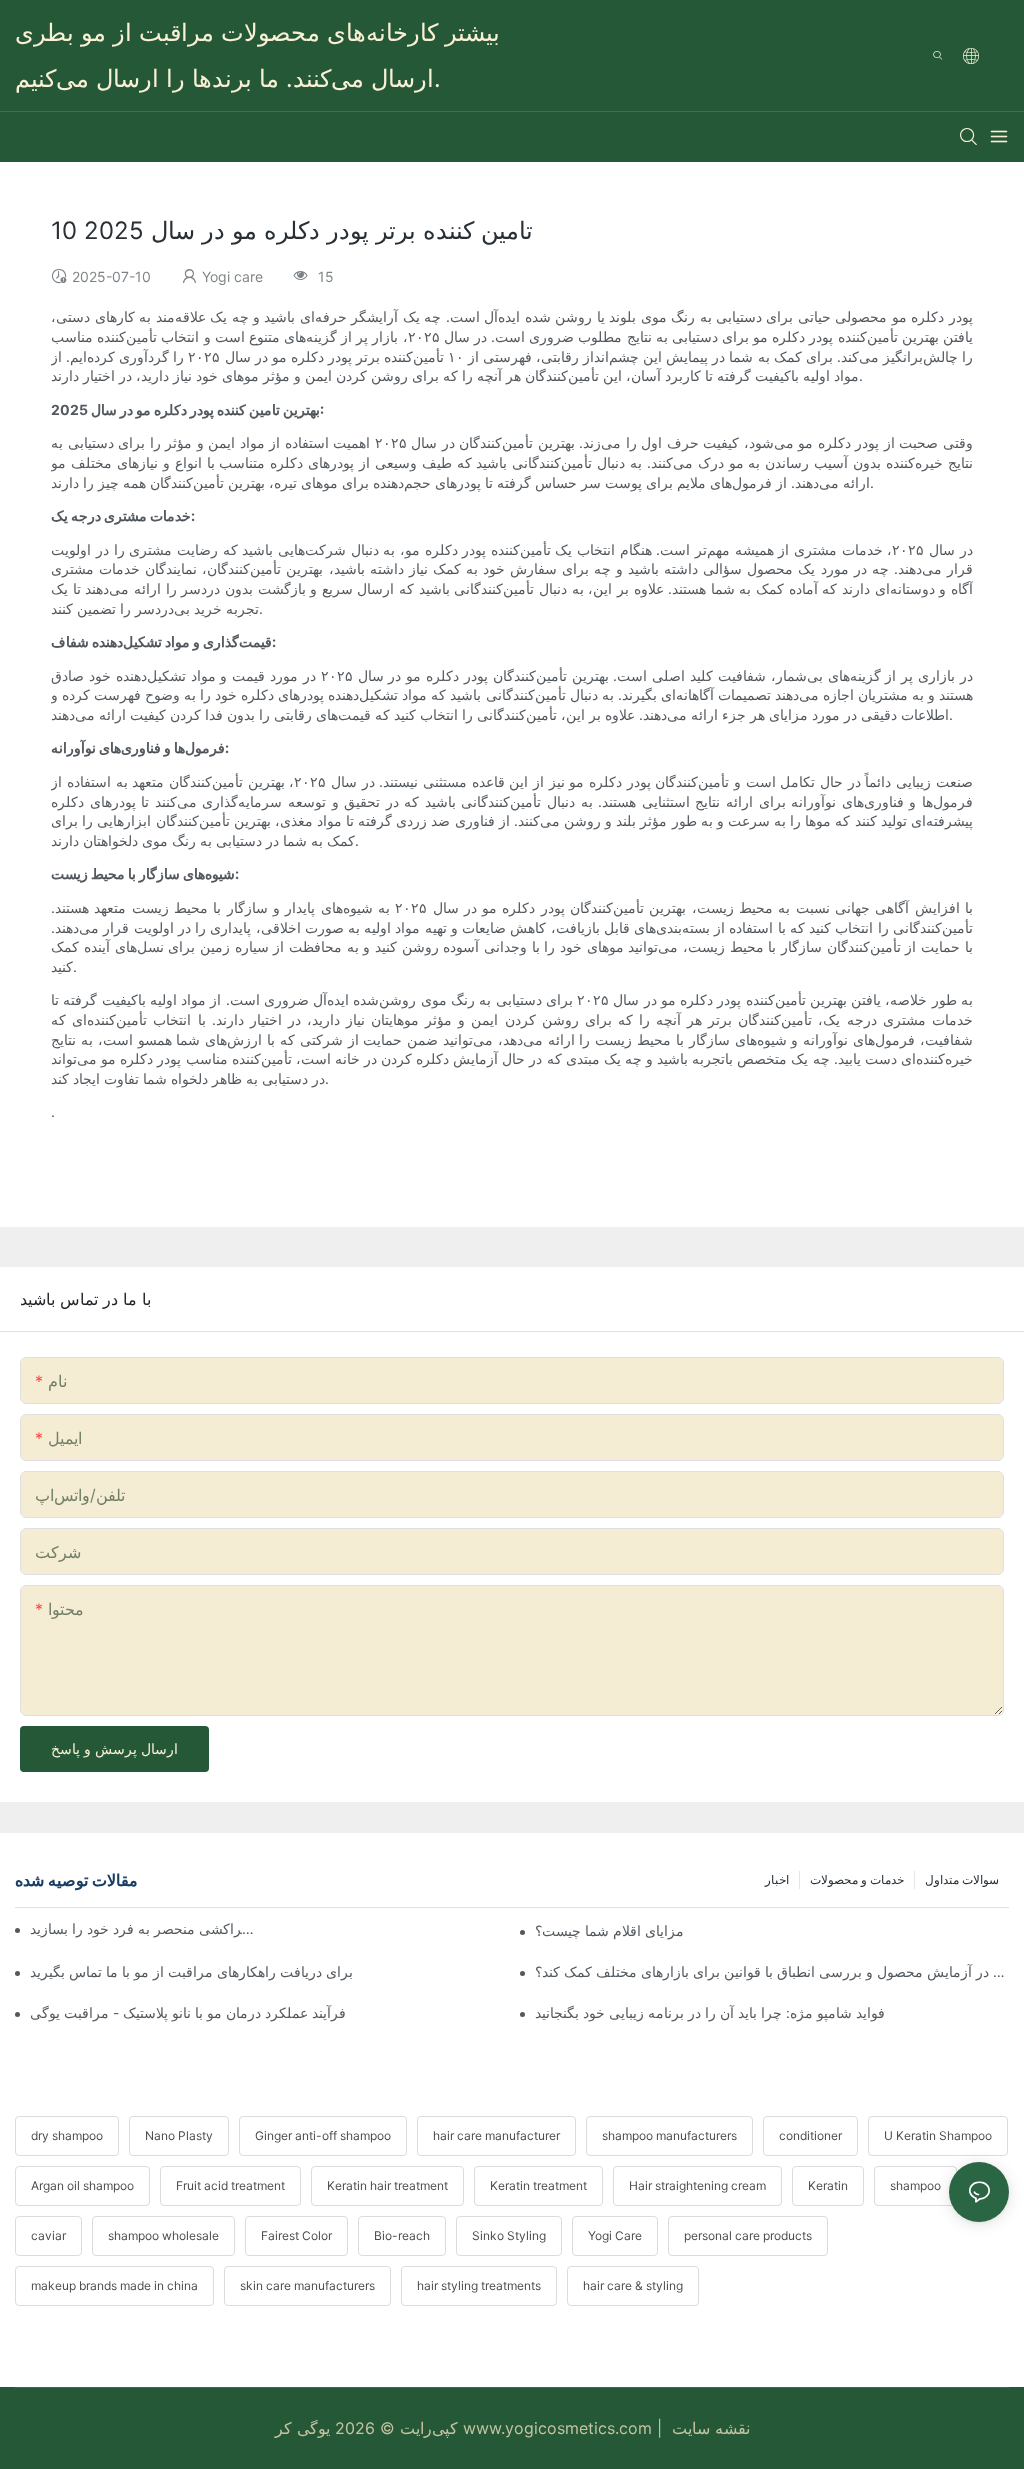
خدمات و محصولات (857, 1879)
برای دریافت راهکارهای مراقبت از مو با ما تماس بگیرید (191, 1971)
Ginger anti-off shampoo (323, 2135)
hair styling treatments (479, 2285)
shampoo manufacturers (669, 2135)
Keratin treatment (538, 2185)
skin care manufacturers (307, 2285)
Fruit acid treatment (230, 2185)
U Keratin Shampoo (938, 2135)
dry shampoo (67, 2135)
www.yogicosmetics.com (555, 2428)
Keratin (828, 2185)
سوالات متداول (962, 1879)
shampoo (915, 2185)
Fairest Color (296, 2235)
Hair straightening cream (697, 2185)
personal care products (748, 2235)
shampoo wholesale (163, 2235)
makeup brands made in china (114, 2285)
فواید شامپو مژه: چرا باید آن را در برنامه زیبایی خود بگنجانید (710, 2012)
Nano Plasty (179, 2135)
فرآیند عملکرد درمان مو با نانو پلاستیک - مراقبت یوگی (188, 2012)
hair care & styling (633, 2285)
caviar (48, 2235)
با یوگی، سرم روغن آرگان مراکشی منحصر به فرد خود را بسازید (144, 1928)
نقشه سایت (708, 2428)
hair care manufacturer (496, 2135)
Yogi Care (615, 2235)
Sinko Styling (509, 2235)
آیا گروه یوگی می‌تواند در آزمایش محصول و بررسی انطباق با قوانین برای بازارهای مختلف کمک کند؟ (772, 1971)
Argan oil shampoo (82, 2185)
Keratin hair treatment (387, 2185)
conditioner (810, 2135)
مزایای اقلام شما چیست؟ (609, 1930)
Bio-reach (402, 2235)
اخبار (777, 1879)
